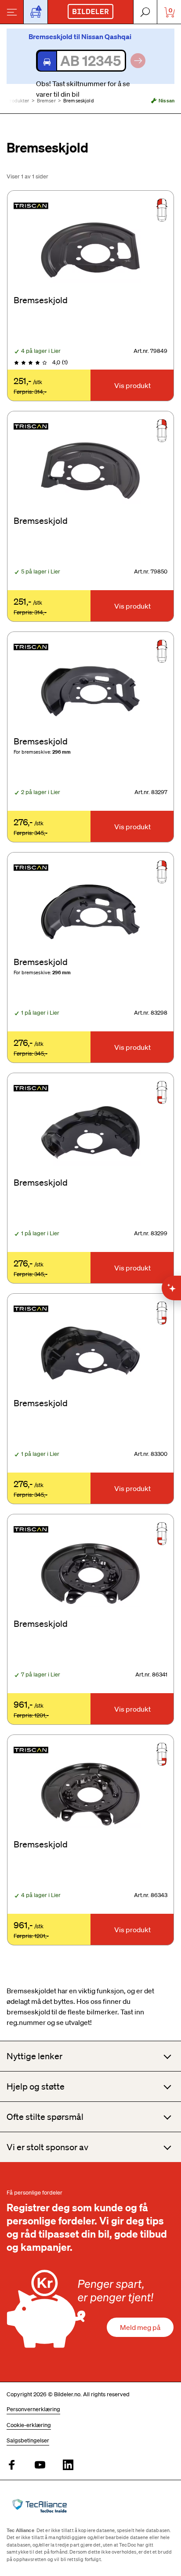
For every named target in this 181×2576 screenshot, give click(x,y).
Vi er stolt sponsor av (47, 2147)
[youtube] (40, 2465)
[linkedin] (68, 2465)
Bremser (46, 101)
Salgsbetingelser (28, 2440)
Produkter (18, 101)
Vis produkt (132, 385)
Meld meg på (140, 2327)
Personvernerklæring (33, 2409)
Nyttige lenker (34, 2056)
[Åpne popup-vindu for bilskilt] (36, 12)
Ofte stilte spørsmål (45, 2117)
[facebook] (12, 2465)
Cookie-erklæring (29, 2425)
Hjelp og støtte (36, 2086)
